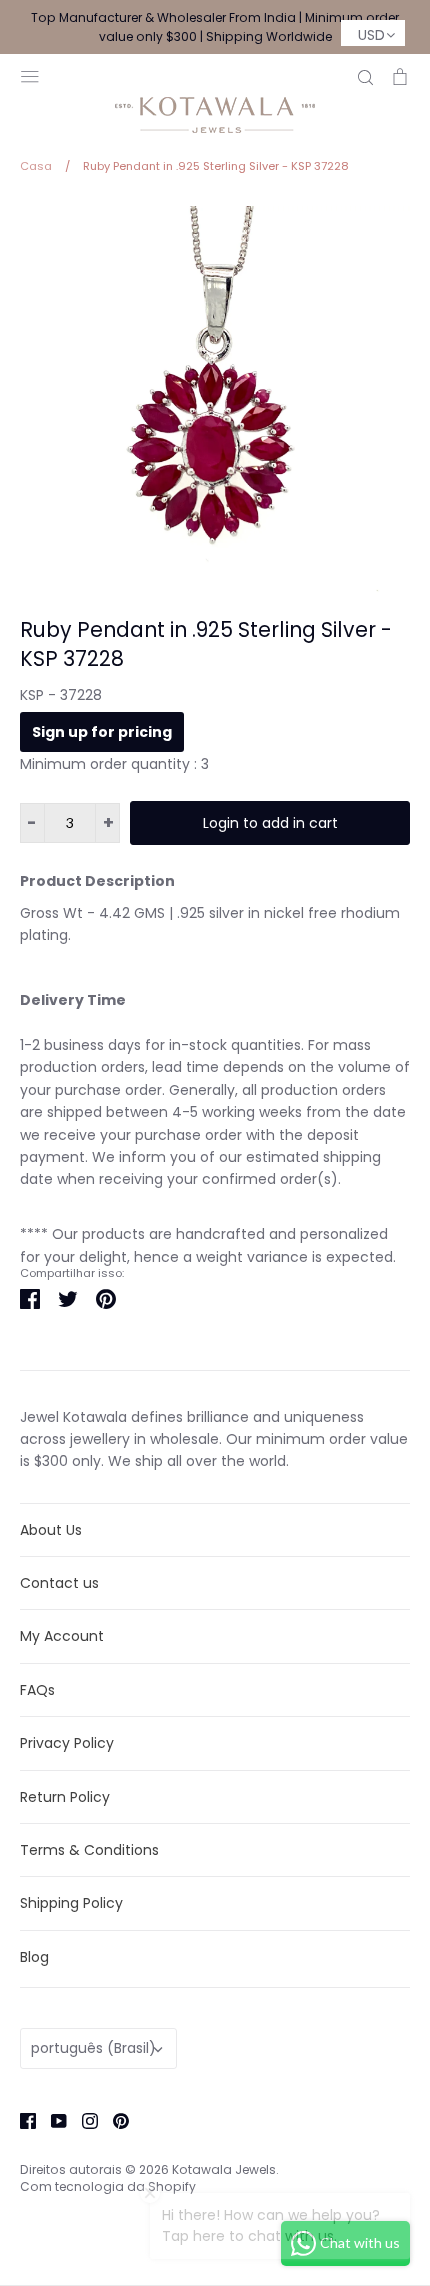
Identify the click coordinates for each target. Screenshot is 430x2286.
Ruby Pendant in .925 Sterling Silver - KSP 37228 (206, 644)
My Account (62, 1636)
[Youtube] (51, 2120)
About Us (51, 1530)
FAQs (37, 1690)
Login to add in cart (270, 823)
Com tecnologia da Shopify (108, 2186)
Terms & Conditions (89, 1850)
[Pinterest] (113, 2120)
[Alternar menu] (30, 74)
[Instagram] (82, 2120)
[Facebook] (20, 2120)
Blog (34, 1957)
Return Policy (65, 1797)
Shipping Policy (71, 1903)
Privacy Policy (67, 1743)
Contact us (59, 1583)
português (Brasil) (93, 2048)
